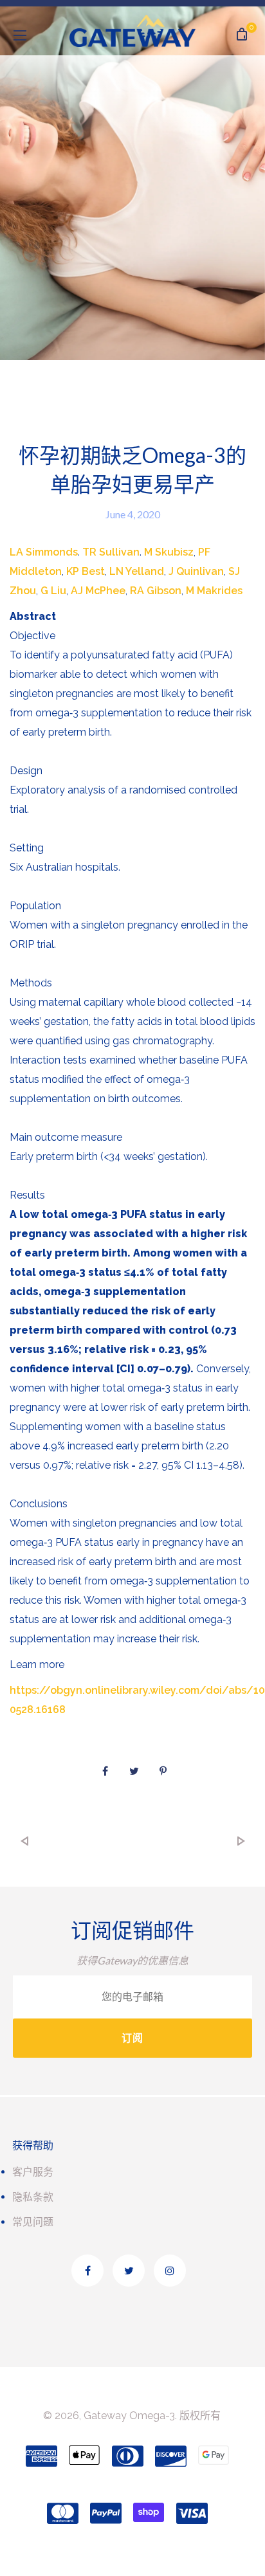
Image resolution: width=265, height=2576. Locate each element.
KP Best (86, 571)
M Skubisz (169, 552)
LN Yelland (137, 571)
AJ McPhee (98, 591)
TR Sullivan (111, 552)
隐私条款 (33, 2197)
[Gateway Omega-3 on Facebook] (87, 2271)
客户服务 (33, 2172)
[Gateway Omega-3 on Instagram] (170, 2271)
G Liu (53, 591)
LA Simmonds (44, 552)
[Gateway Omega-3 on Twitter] (129, 2271)
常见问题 (33, 2222)
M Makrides (214, 591)
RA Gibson (156, 591)
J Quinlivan (196, 571)
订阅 (132, 2038)
